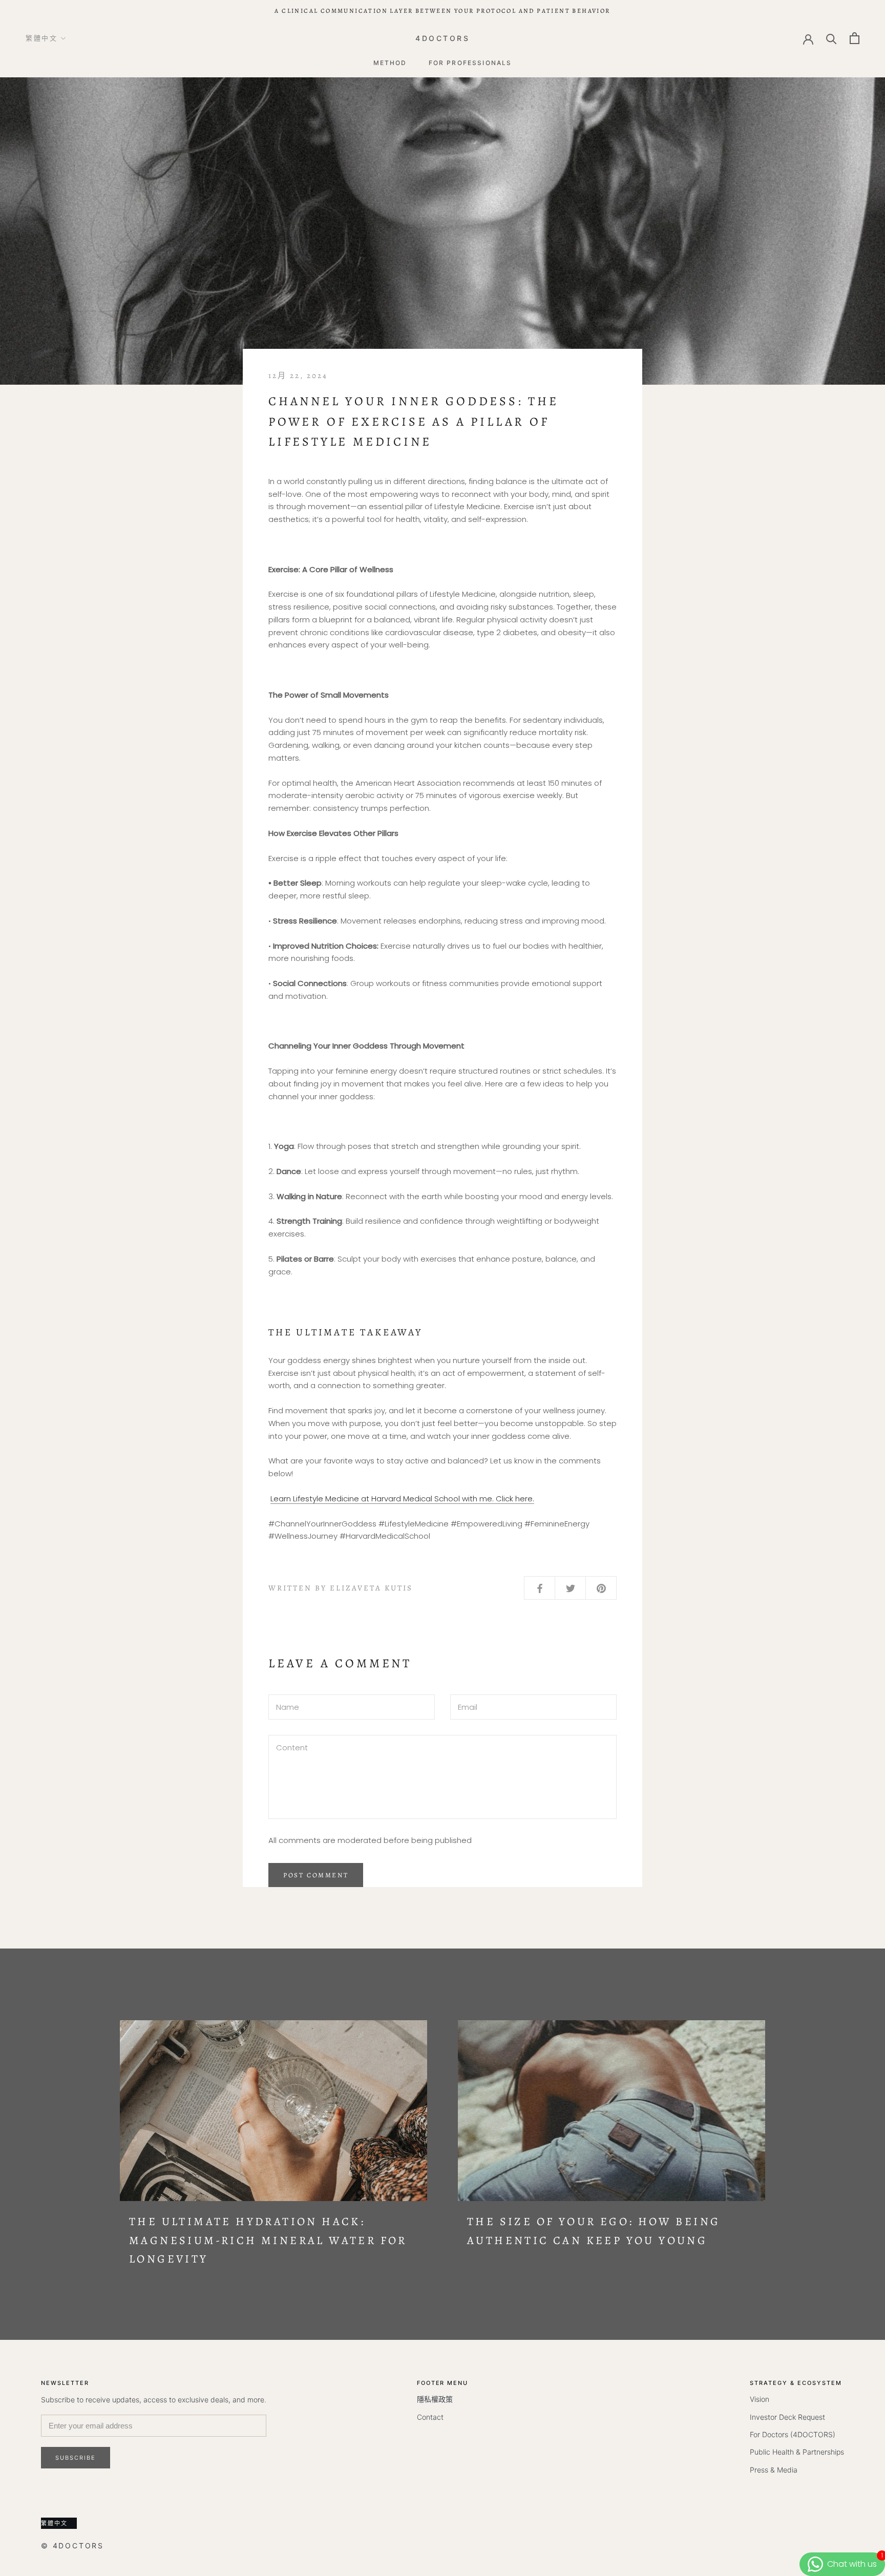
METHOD (390, 63)
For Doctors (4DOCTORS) (793, 2434)
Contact (430, 2417)
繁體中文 (41, 38)
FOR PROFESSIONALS (470, 63)
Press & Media (774, 2470)
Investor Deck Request (787, 2417)
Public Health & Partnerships (797, 2452)
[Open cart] (855, 38)
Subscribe (76, 2458)
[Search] (831, 38)
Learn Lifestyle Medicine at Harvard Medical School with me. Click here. (402, 1499)
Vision (760, 2399)
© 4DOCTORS (72, 2546)
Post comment (316, 1875)
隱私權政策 (435, 2399)
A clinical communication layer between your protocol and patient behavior (442, 11)
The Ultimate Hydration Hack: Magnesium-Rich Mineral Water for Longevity (268, 2240)
